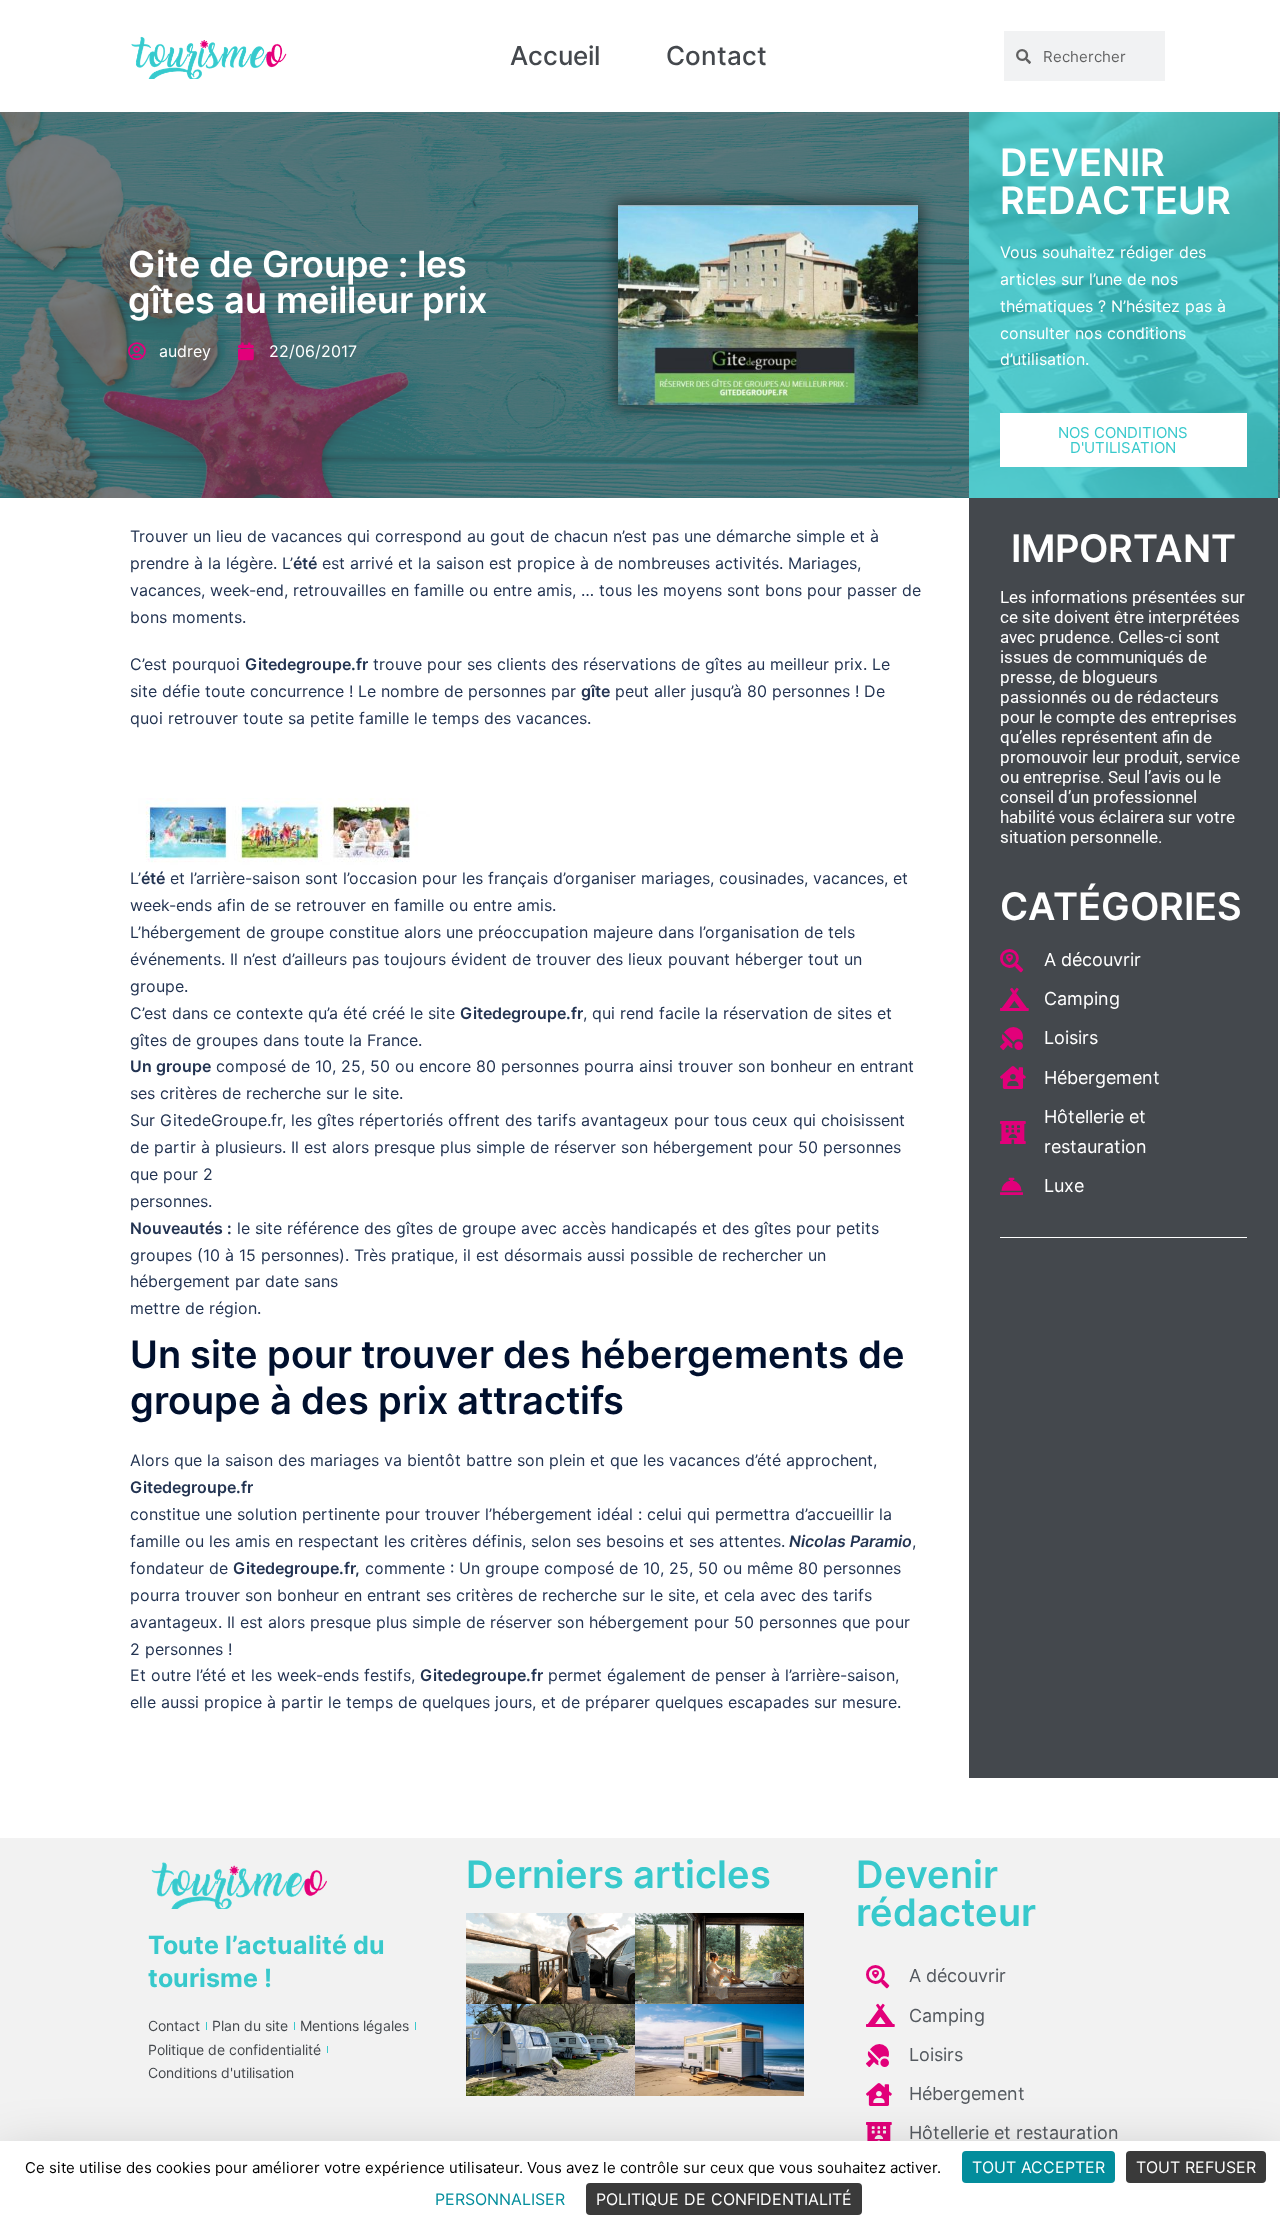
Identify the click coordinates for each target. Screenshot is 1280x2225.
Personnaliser (500, 2199)
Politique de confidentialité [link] (724, 2199)
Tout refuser (1196, 2167)
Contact (716, 55)
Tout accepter (1038, 2167)
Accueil (555, 55)
